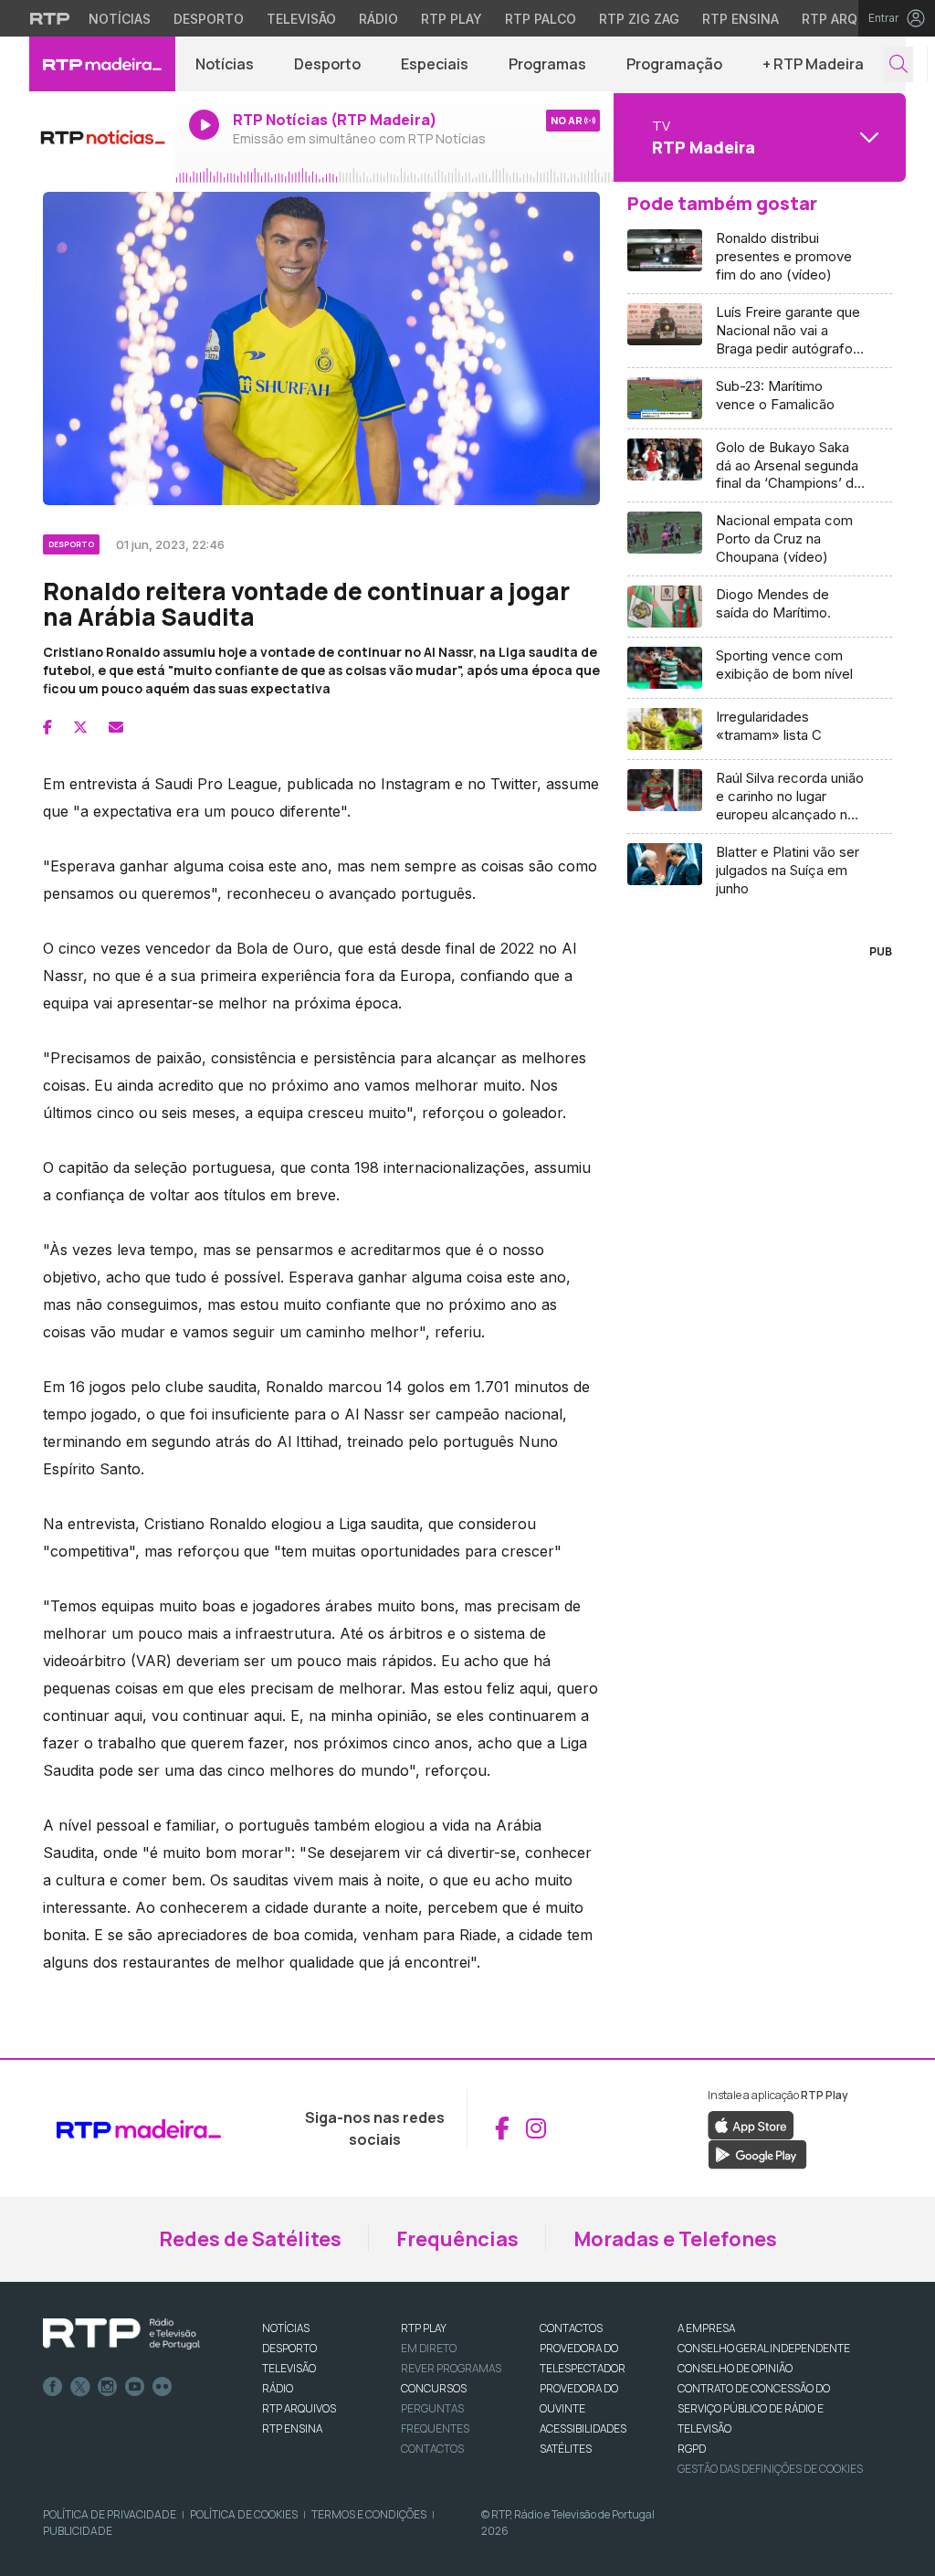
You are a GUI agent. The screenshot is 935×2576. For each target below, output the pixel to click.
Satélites (566, 2449)
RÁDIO (278, 2388)
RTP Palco (541, 19)
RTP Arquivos (849, 19)
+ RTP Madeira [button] (813, 64)
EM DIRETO (429, 2348)
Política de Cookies (244, 2514)
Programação (674, 64)
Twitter (80, 2387)
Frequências (457, 2239)
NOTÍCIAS (286, 2328)
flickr (163, 2387)
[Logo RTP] (121, 2334)
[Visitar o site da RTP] (50, 18)
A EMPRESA (706, 2328)
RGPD (692, 2449)
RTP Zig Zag (639, 19)
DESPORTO (289, 2348)
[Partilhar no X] (80, 727)
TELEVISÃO (289, 2368)
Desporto (209, 19)
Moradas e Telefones (675, 2239)
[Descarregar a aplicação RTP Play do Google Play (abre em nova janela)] (757, 2153)
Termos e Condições (369, 2514)
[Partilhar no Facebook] (47, 727)
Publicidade (78, 2531)
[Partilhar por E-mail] (116, 727)
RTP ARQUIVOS (299, 2408)
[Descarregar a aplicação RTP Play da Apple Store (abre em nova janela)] (751, 2124)
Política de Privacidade (110, 2514)
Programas (547, 64)
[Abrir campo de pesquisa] (898, 64)
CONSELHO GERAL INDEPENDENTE (764, 2348)
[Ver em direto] (102, 137)
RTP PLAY (424, 2328)
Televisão (301, 19)
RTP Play (452, 19)
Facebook (53, 2387)
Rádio (378, 19)
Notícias (120, 19)
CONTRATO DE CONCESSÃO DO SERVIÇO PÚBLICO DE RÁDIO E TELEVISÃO (754, 2408)
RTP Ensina (741, 19)
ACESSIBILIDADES (583, 2428)
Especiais (435, 64)
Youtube (135, 2387)
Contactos (432, 2449)
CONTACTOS (571, 2328)
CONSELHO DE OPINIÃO (735, 2368)
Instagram (108, 2387)
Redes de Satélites (250, 2239)
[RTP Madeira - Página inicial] (102, 64)
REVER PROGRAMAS (451, 2368)
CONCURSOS (434, 2388)
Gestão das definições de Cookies (770, 2469)
